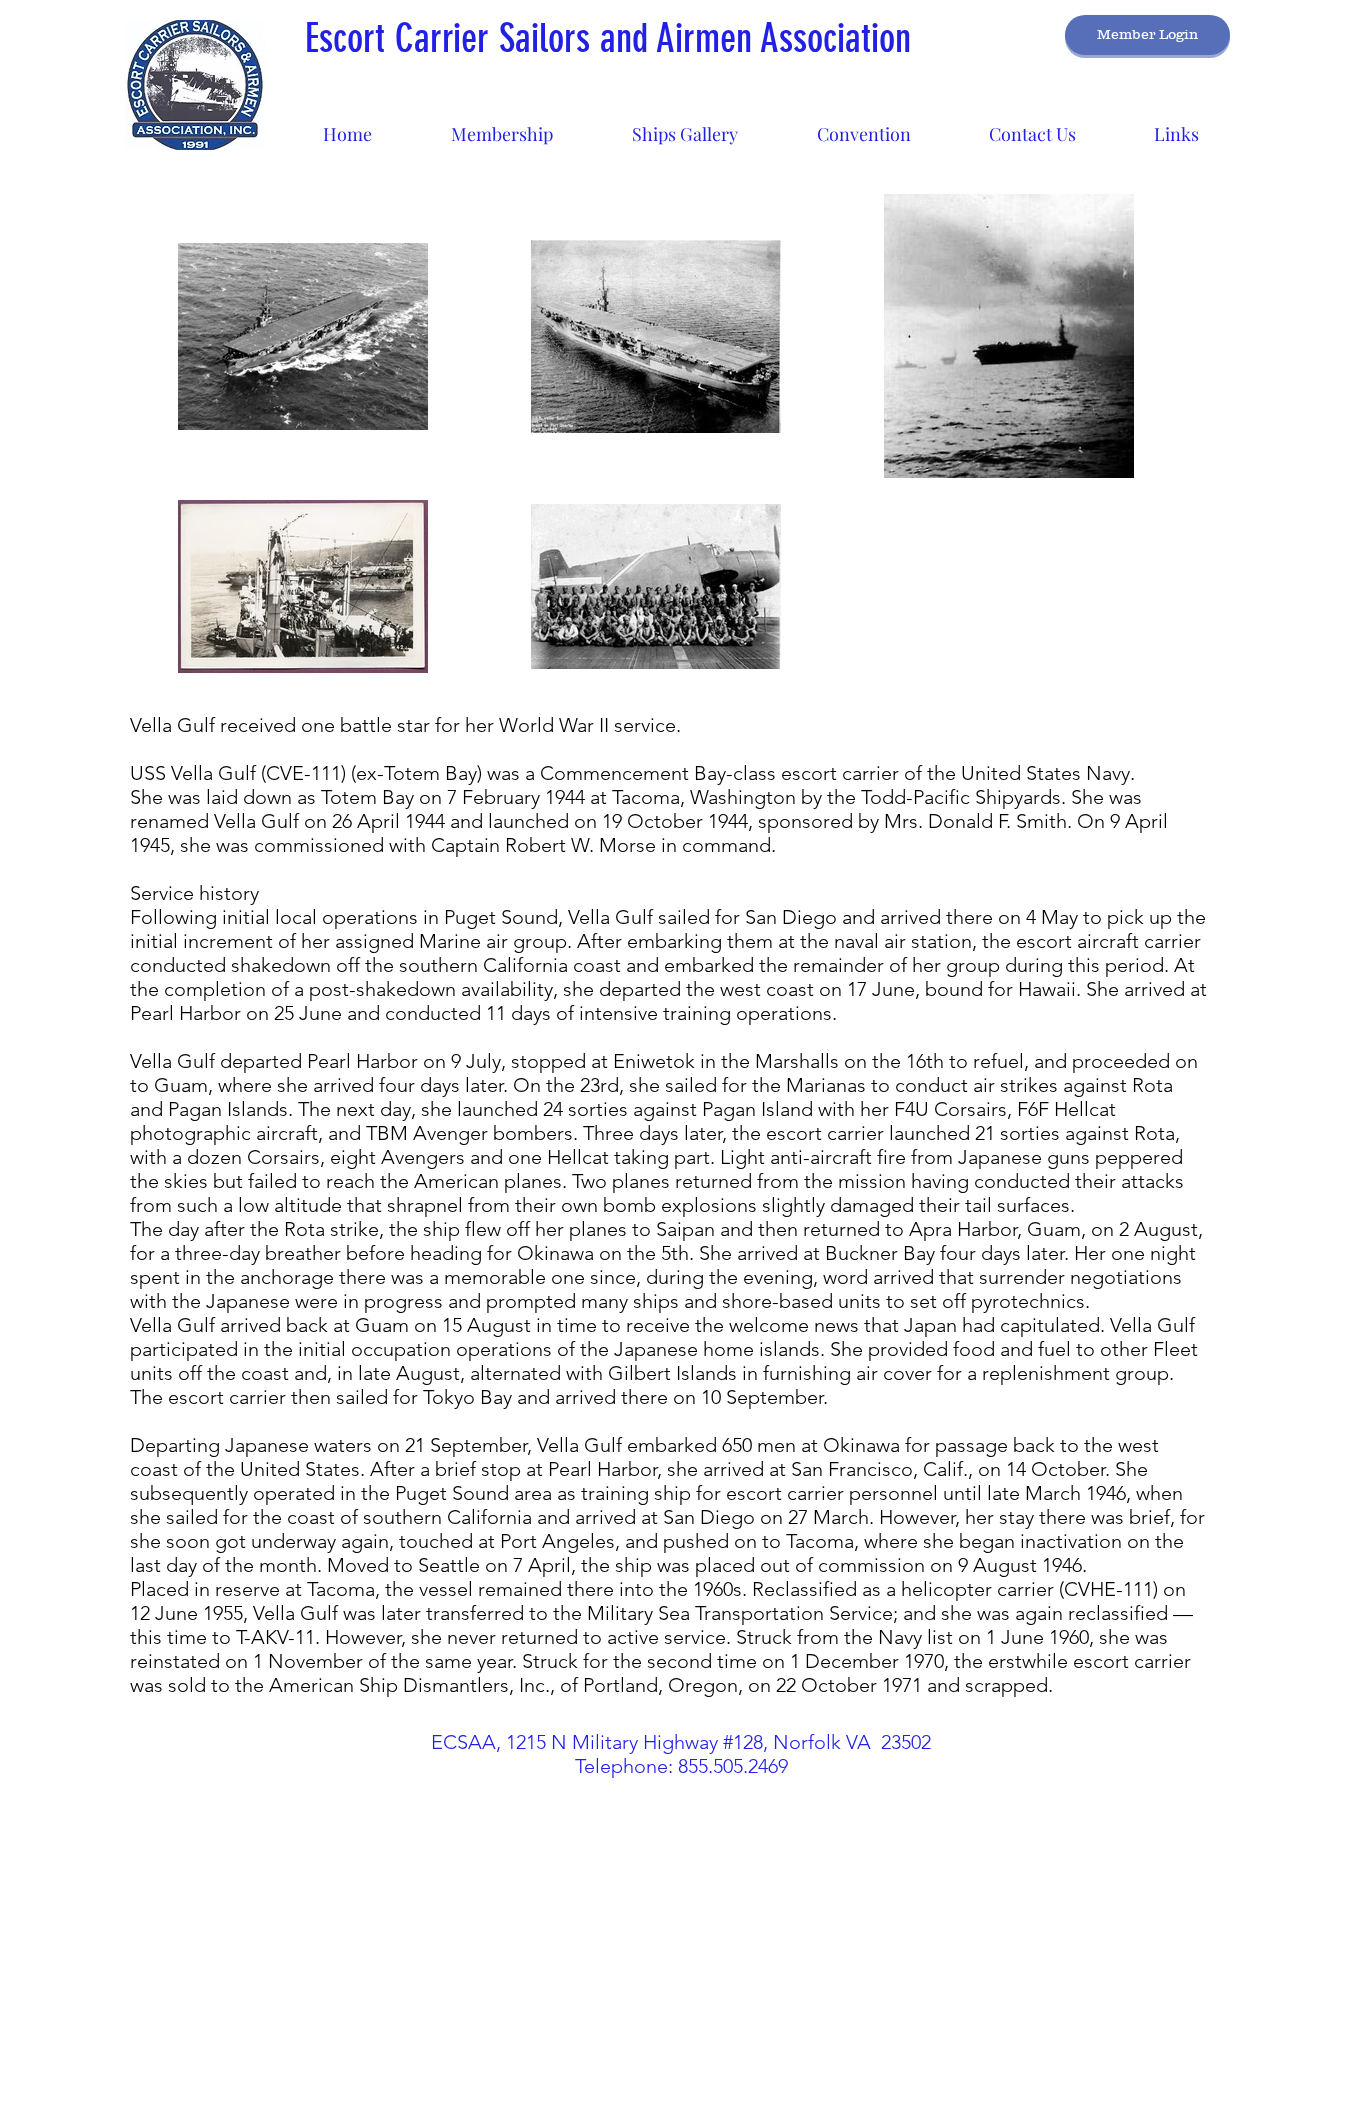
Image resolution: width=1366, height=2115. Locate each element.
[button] (684, 125)
